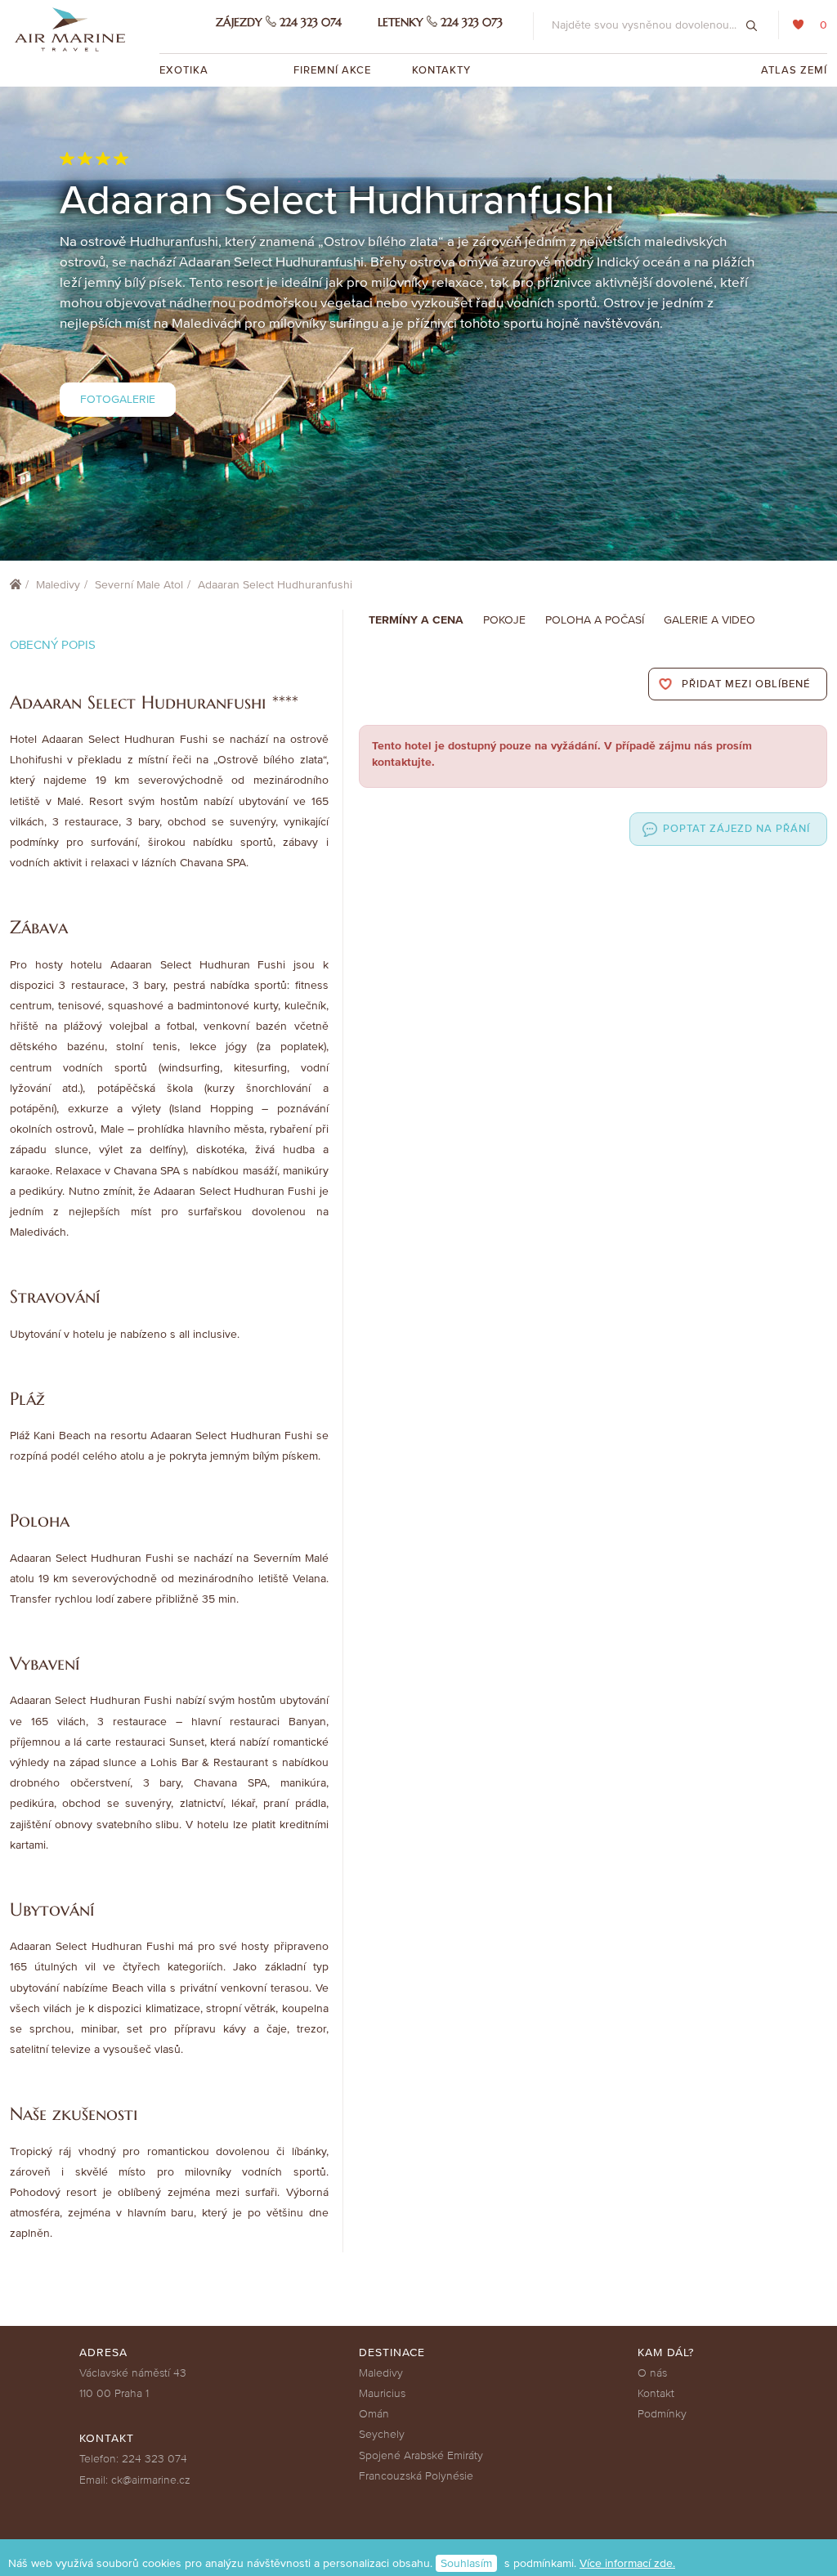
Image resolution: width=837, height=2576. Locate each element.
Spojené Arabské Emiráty (421, 2455)
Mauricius (382, 2393)
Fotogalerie (118, 399)
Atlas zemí (794, 70)
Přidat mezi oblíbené (746, 684)
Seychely (382, 2434)
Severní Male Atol (139, 585)
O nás (652, 2373)
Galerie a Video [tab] (709, 620)
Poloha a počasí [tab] (595, 620)
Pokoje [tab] (504, 620)
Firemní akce (332, 70)
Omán (374, 2414)
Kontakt (656, 2393)
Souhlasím (466, 2563)
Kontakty (441, 70)
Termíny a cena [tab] (416, 620)
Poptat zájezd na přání (736, 829)
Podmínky (662, 2414)
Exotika (186, 70)
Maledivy (58, 585)
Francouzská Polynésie (416, 2476)
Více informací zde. (627, 2563)
